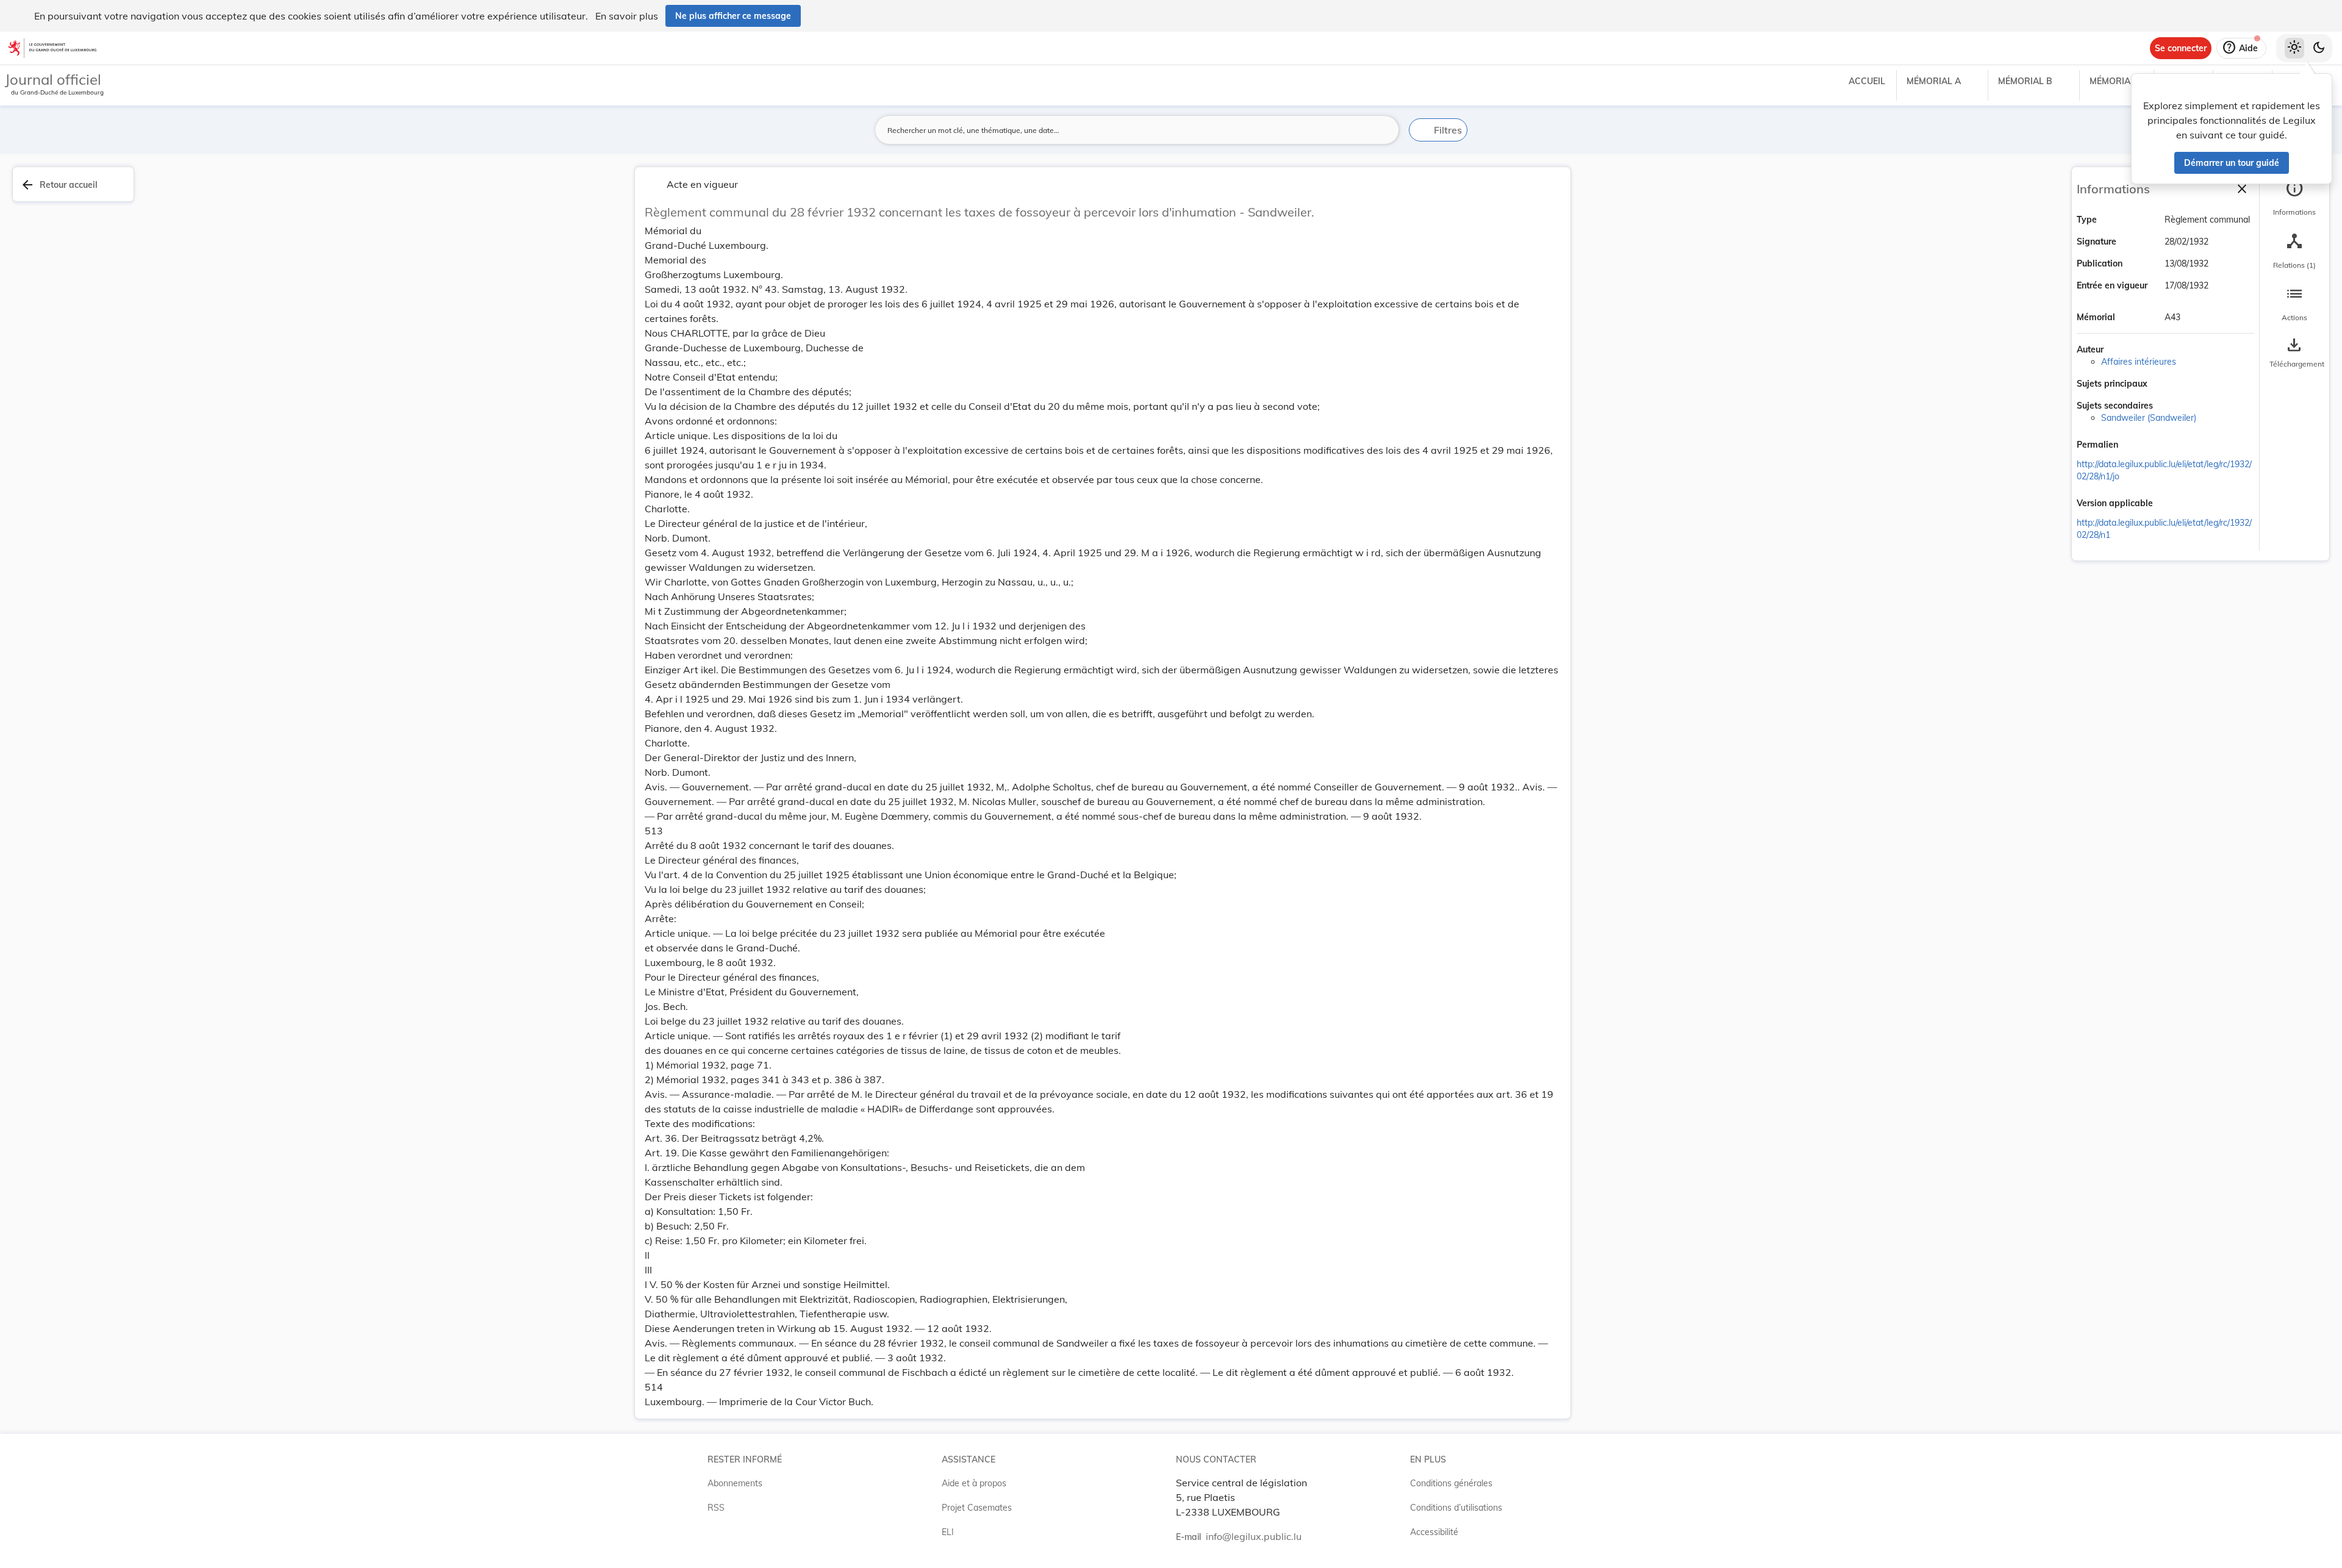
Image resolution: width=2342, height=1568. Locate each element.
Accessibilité (1434, 1532)
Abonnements (735, 1483)
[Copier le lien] (2135, 446)
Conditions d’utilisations (1456, 1508)
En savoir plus (627, 16)
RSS (716, 1508)
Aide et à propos (974, 1483)
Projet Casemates (977, 1508)
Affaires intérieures (2139, 362)
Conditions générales (1451, 1483)
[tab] (2294, 198)
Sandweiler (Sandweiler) (2149, 418)
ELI (948, 1532)
